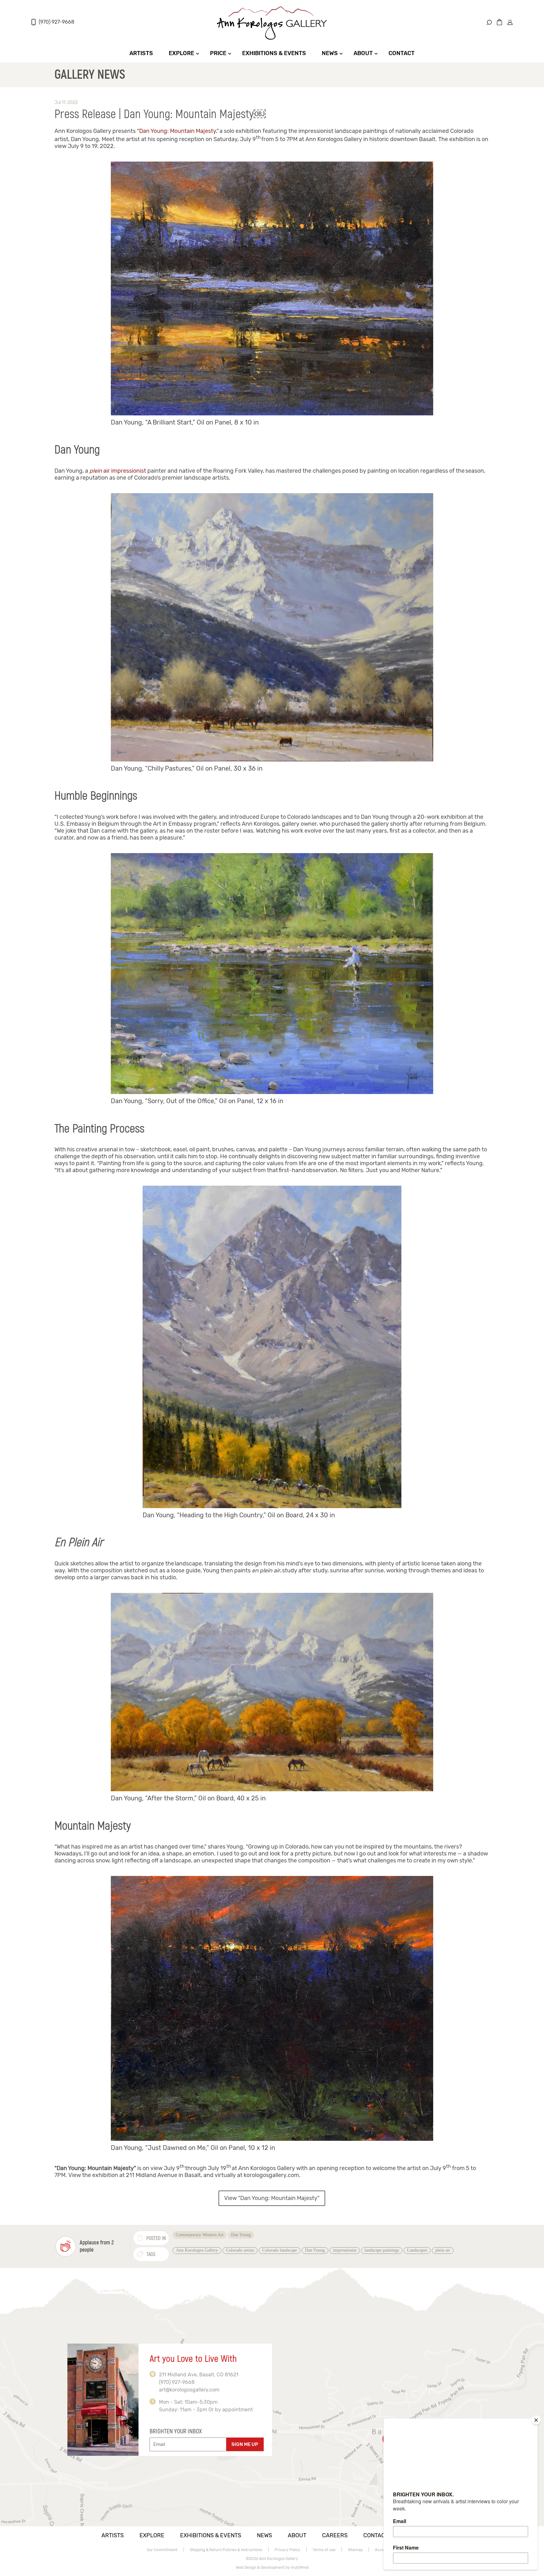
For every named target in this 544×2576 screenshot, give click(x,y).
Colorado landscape (280, 2250)
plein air (443, 2250)
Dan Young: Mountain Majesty (178, 131)
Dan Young (241, 2235)
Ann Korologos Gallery (197, 2250)
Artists (141, 53)
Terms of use (324, 2550)
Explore (181, 53)
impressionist (345, 2250)
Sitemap (355, 2550)
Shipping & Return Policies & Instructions (226, 2550)
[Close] (536, 2420)
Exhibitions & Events (274, 53)
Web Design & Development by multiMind (272, 2567)
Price (218, 53)
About (363, 53)
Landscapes (417, 2250)
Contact (402, 53)
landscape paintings (382, 2250)
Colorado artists (240, 2250)
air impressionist (118, 471)
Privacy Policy (287, 2550)
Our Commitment (162, 2550)
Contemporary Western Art (200, 2235)
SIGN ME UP (245, 2444)
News (330, 53)
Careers (335, 2535)
